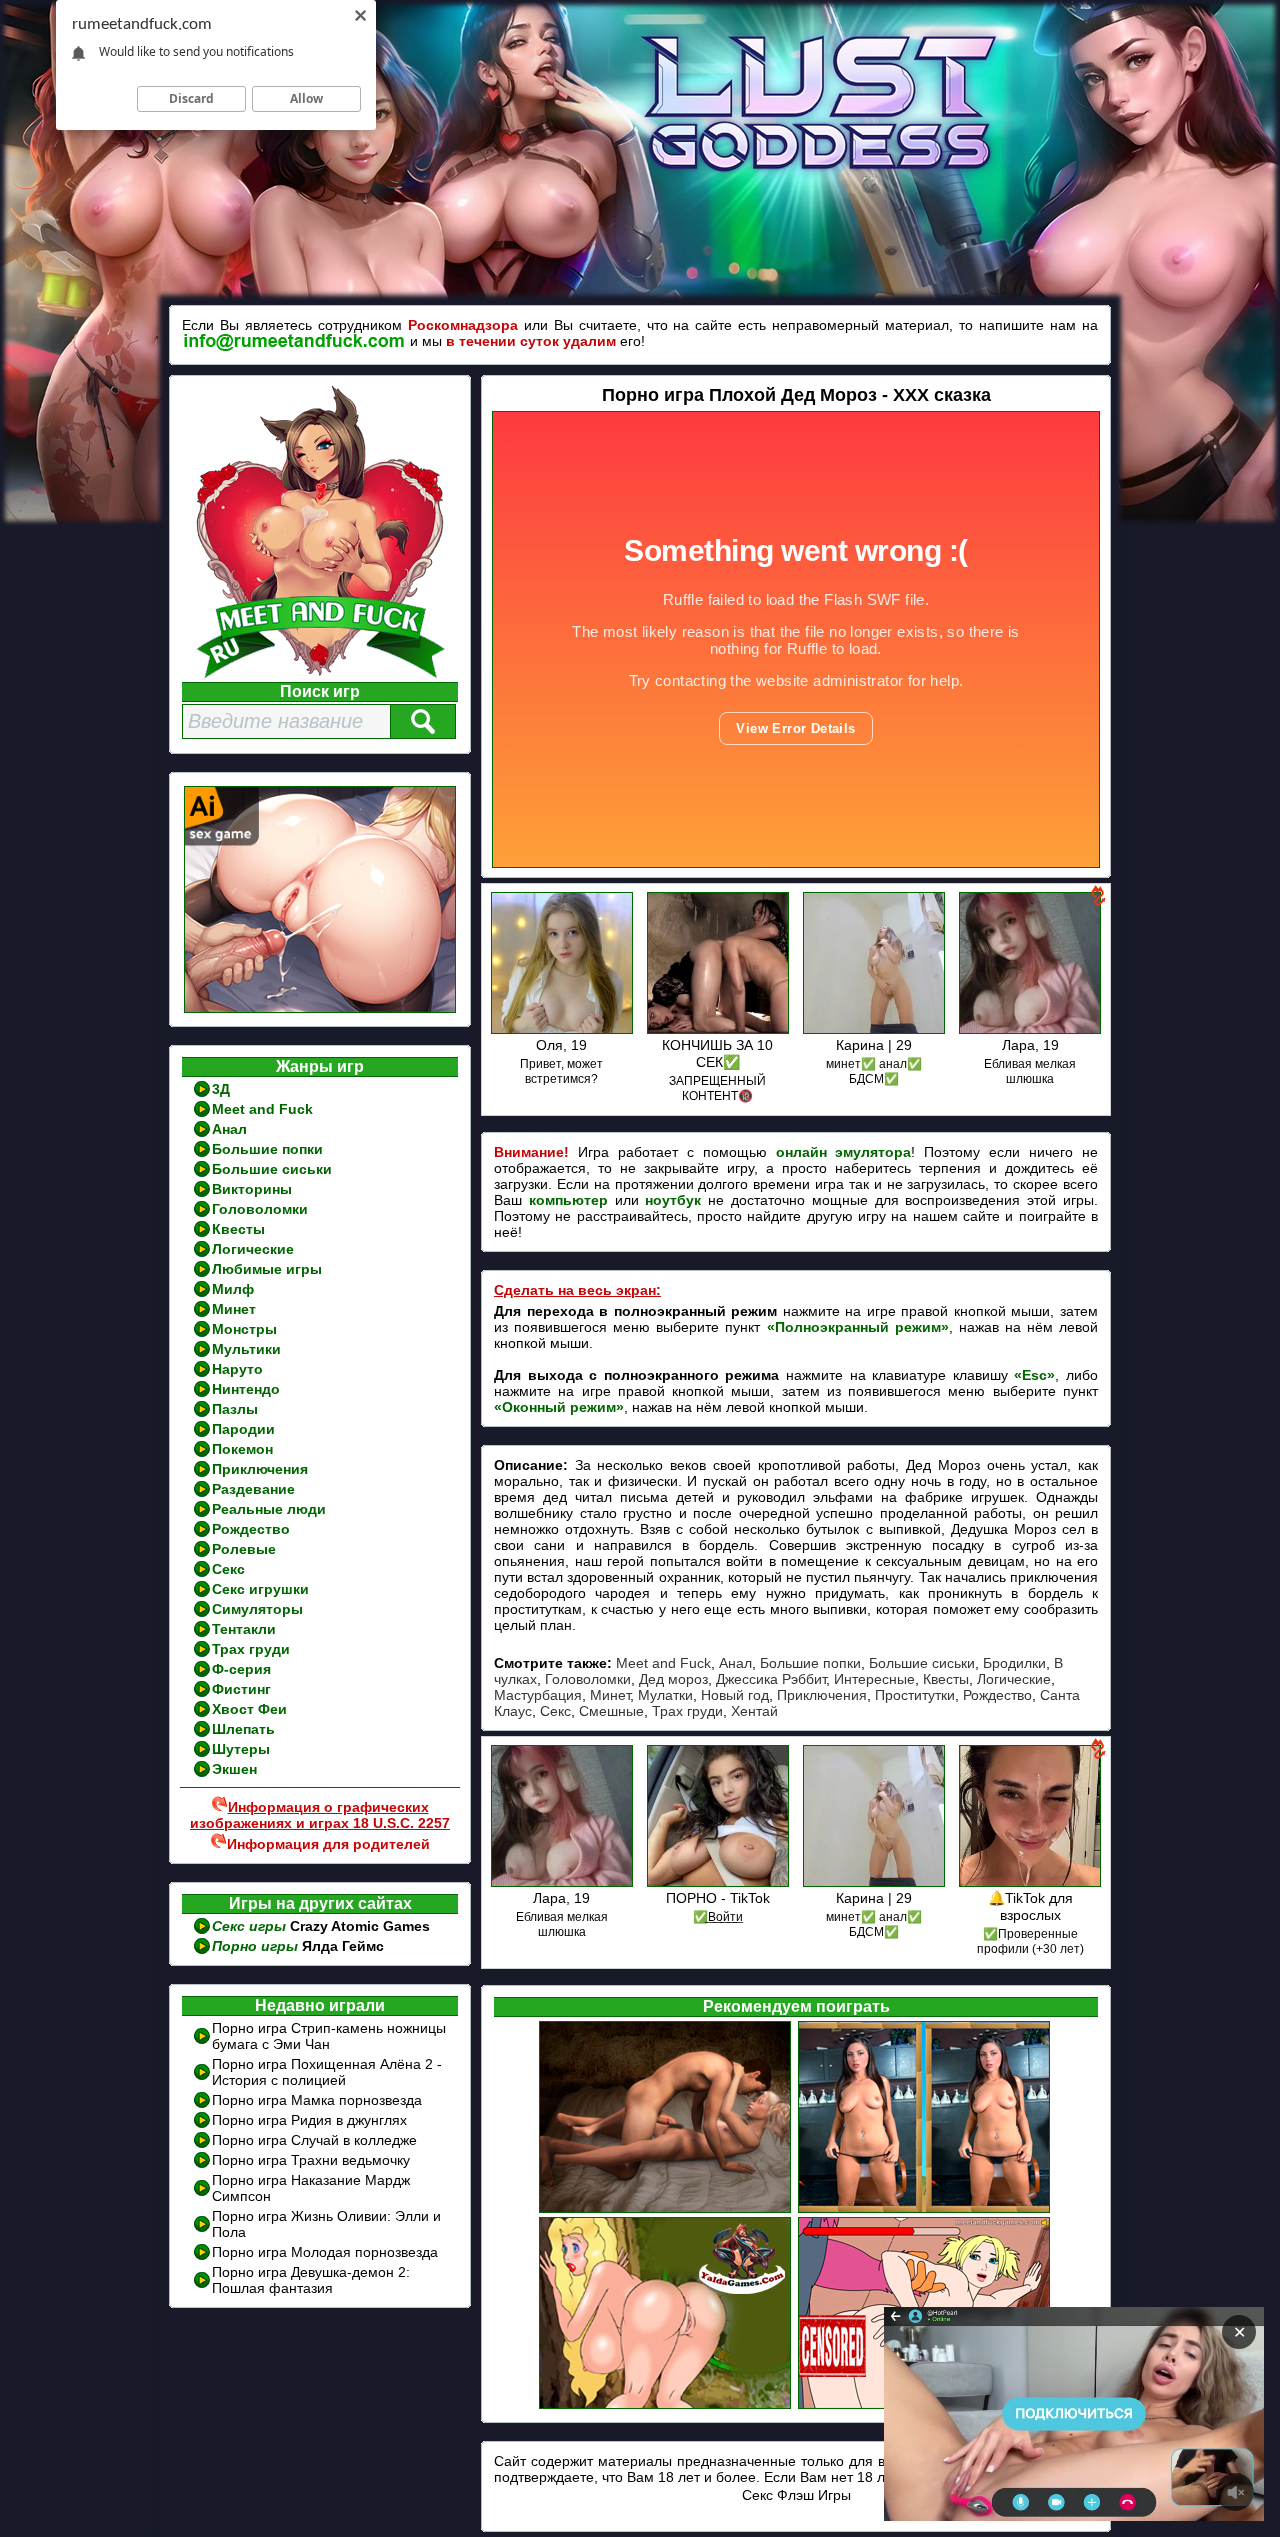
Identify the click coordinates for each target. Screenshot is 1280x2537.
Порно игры (257, 1946)
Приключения (260, 1469)
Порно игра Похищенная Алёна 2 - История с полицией (327, 2072)
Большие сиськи (272, 1169)
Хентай (754, 1711)
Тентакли (244, 1629)
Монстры (244, 1329)
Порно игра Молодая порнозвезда (325, 2252)
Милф (233, 1289)
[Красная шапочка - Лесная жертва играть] (666, 2406)
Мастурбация (538, 1695)
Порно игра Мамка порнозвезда (317, 2100)
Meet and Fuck (262, 1109)
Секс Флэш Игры (796, 2495)
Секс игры (251, 1926)
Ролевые (244, 1549)
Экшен (234, 1769)
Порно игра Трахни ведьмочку (311, 2160)
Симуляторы (257, 1609)
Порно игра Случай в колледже (314, 2140)
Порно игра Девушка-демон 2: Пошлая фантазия (311, 2280)
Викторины (252, 1189)
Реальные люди (269, 1509)
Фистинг (241, 1689)
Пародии (243, 1429)
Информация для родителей (328, 1844)
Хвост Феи (249, 1709)
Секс (228, 1569)
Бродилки (1014, 1663)
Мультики (246, 1349)
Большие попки (267, 1149)
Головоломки (260, 1209)
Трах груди (251, 1649)
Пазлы (235, 1409)
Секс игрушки (260, 1589)
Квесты (238, 1229)
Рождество (251, 1529)
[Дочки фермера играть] (666, 2210)
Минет (234, 1309)
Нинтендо (246, 1389)
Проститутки (915, 1695)
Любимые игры (267, 1269)
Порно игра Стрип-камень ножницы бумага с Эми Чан (329, 2036)
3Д (221, 1089)
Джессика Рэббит (771, 1679)
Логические (253, 1249)
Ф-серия (241, 1669)
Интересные (874, 1679)
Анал (229, 1129)
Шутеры (241, 1749)
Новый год (735, 1695)
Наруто (237, 1369)
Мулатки (665, 1695)
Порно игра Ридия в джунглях (309, 2120)
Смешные (611, 1711)
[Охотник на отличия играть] (925, 2210)
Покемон (242, 1449)
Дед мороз (673, 1679)
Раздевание (253, 1489)
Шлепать (243, 1729)
